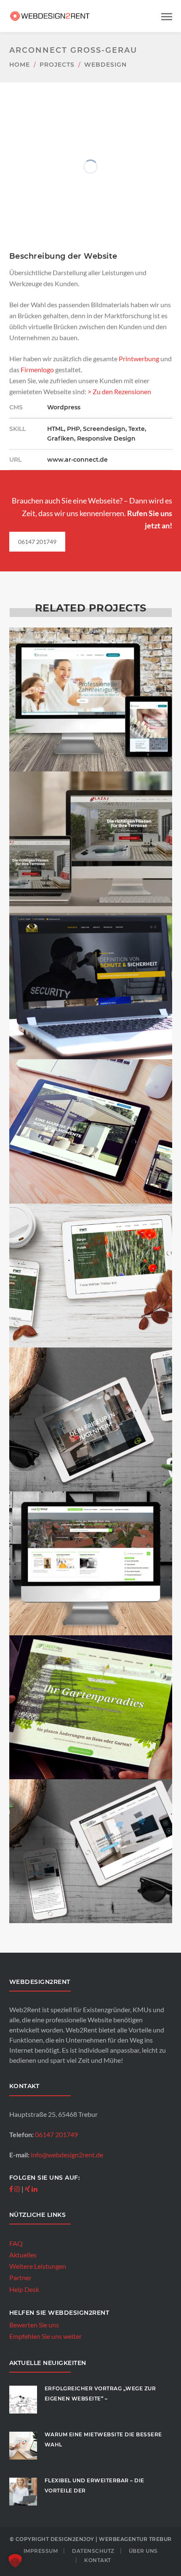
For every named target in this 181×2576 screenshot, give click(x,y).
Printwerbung (139, 359)
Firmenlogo (37, 369)
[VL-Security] (90, 973)
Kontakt (98, 2560)
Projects (57, 65)
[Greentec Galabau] (90, 1693)
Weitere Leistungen (38, 2266)
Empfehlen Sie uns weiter (45, 2336)
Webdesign (105, 65)
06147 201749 (37, 542)
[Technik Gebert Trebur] (90, 1837)
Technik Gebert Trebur (91, 1946)
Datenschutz (93, 2551)
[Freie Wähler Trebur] (90, 1261)
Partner (20, 2277)
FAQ (16, 2243)
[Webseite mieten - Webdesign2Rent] (51, 15)
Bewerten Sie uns (34, 2325)
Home (20, 65)
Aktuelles (23, 2255)
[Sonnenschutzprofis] (90, 1117)
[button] (15, 2561)
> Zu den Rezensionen (119, 391)
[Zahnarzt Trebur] (90, 686)
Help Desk (24, 2289)
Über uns (143, 2551)
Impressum (41, 2551)
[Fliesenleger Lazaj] (90, 829)
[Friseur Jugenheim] (90, 1405)
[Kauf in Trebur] (90, 1549)
